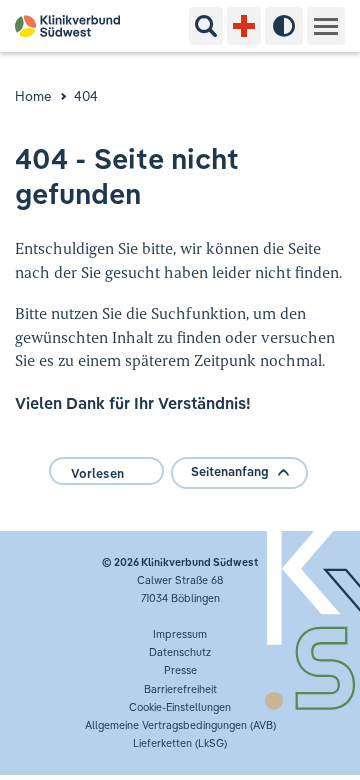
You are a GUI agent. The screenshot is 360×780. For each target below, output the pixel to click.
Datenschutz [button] (180, 652)
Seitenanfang (230, 471)
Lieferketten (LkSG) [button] (180, 743)
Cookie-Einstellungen (180, 707)
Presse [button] (180, 670)
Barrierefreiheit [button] (180, 689)
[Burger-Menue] (326, 26)
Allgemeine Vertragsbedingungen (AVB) (180, 725)
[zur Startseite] (75, 26)
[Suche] (206, 26)
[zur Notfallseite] (244, 26)
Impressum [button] (180, 634)
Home (33, 96)
